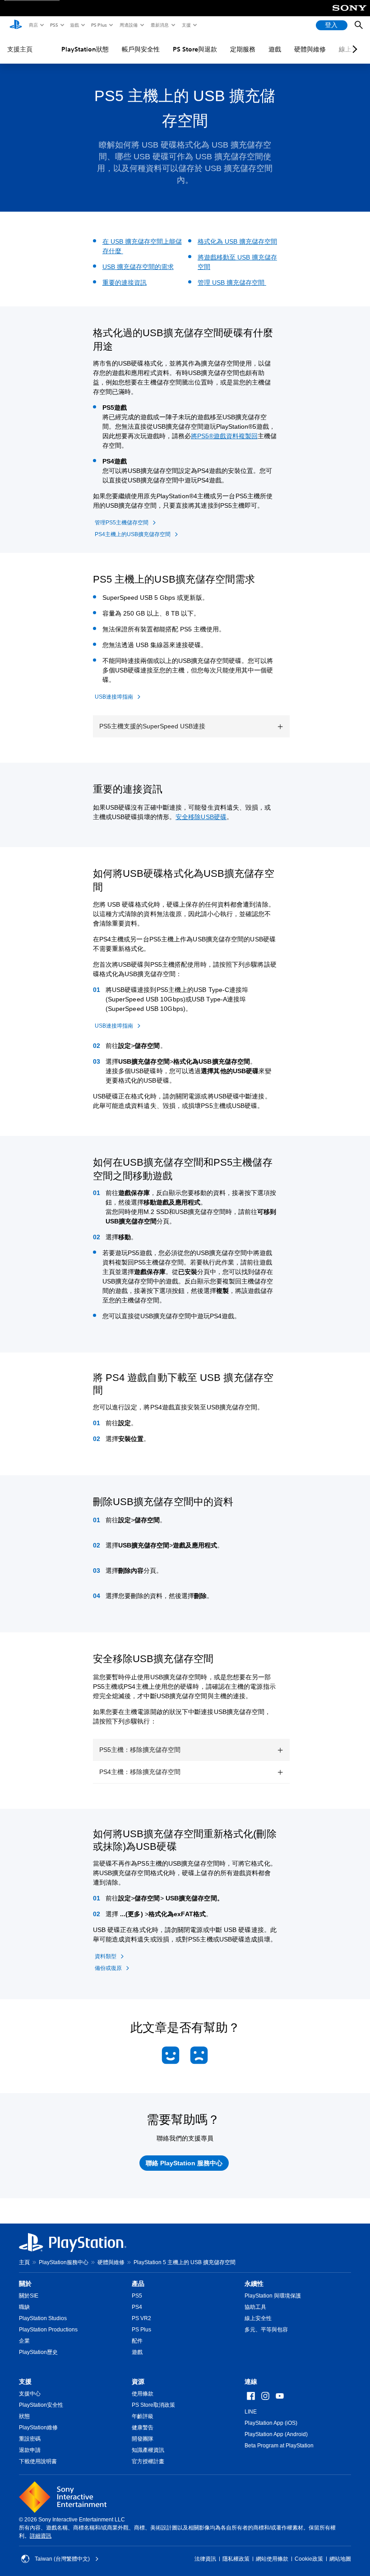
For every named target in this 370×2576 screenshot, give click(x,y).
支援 (186, 25)
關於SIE (29, 2296)
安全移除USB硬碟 (201, 817)
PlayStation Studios (43, 2318)
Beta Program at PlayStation (279, 2446)
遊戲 (74, 25)
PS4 (137, 2307)
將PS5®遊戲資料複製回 (224, 436)
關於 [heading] (25, 2284)
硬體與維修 (310, 49)
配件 (137, 2341)
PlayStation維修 (38, 2428)
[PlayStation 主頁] (16, 25)
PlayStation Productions (48, 2330)
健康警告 (143, 2428)
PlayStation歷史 (38, 2352)
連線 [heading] (251, 2381)
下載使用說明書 (38, 2461)
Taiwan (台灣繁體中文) (62, 2559)
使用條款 (143, 2394)
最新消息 (159, 25)
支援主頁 (20, 49)
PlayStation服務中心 (64, 2262)
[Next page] (353, 49)
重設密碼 (30, 2439)
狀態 (24, 2416)
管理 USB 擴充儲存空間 (232, 283)
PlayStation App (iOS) (271, 2423)
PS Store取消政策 (153, 2405)
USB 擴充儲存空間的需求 (138, 267)
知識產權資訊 (148, 2450)
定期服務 (243, 49)
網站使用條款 (272, 2559)
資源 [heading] (138, 2381)
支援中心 (30, 2394)
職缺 (24, 2307)
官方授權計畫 (148, 2461)
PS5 (53, 25)
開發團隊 (143, 2439)
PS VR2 (141, 2318)
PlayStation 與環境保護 (273, 2296)
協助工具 (255, 2307)
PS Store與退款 (195, 49)
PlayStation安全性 (41, 2405)
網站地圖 (340, 2559)
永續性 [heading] (254, 2284)
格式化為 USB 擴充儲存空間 (237, 241)
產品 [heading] (138, 2284)
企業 (24, 2341)
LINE (251, 2412)
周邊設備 (128, 25)
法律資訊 (205, 2559)
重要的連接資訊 (125, 283)
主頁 (24, 2262)
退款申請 (30, 2450)
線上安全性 (258, 2318)
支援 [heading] (25, 2381)
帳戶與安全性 (141, 49)
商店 (33, 25)
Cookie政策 (309, 2559)
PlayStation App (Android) (276, 2434)
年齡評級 (143, 2416)
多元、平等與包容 (266, 2330)
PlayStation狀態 (85, 49)
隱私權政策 (236, 2559)
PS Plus (99, 25)
